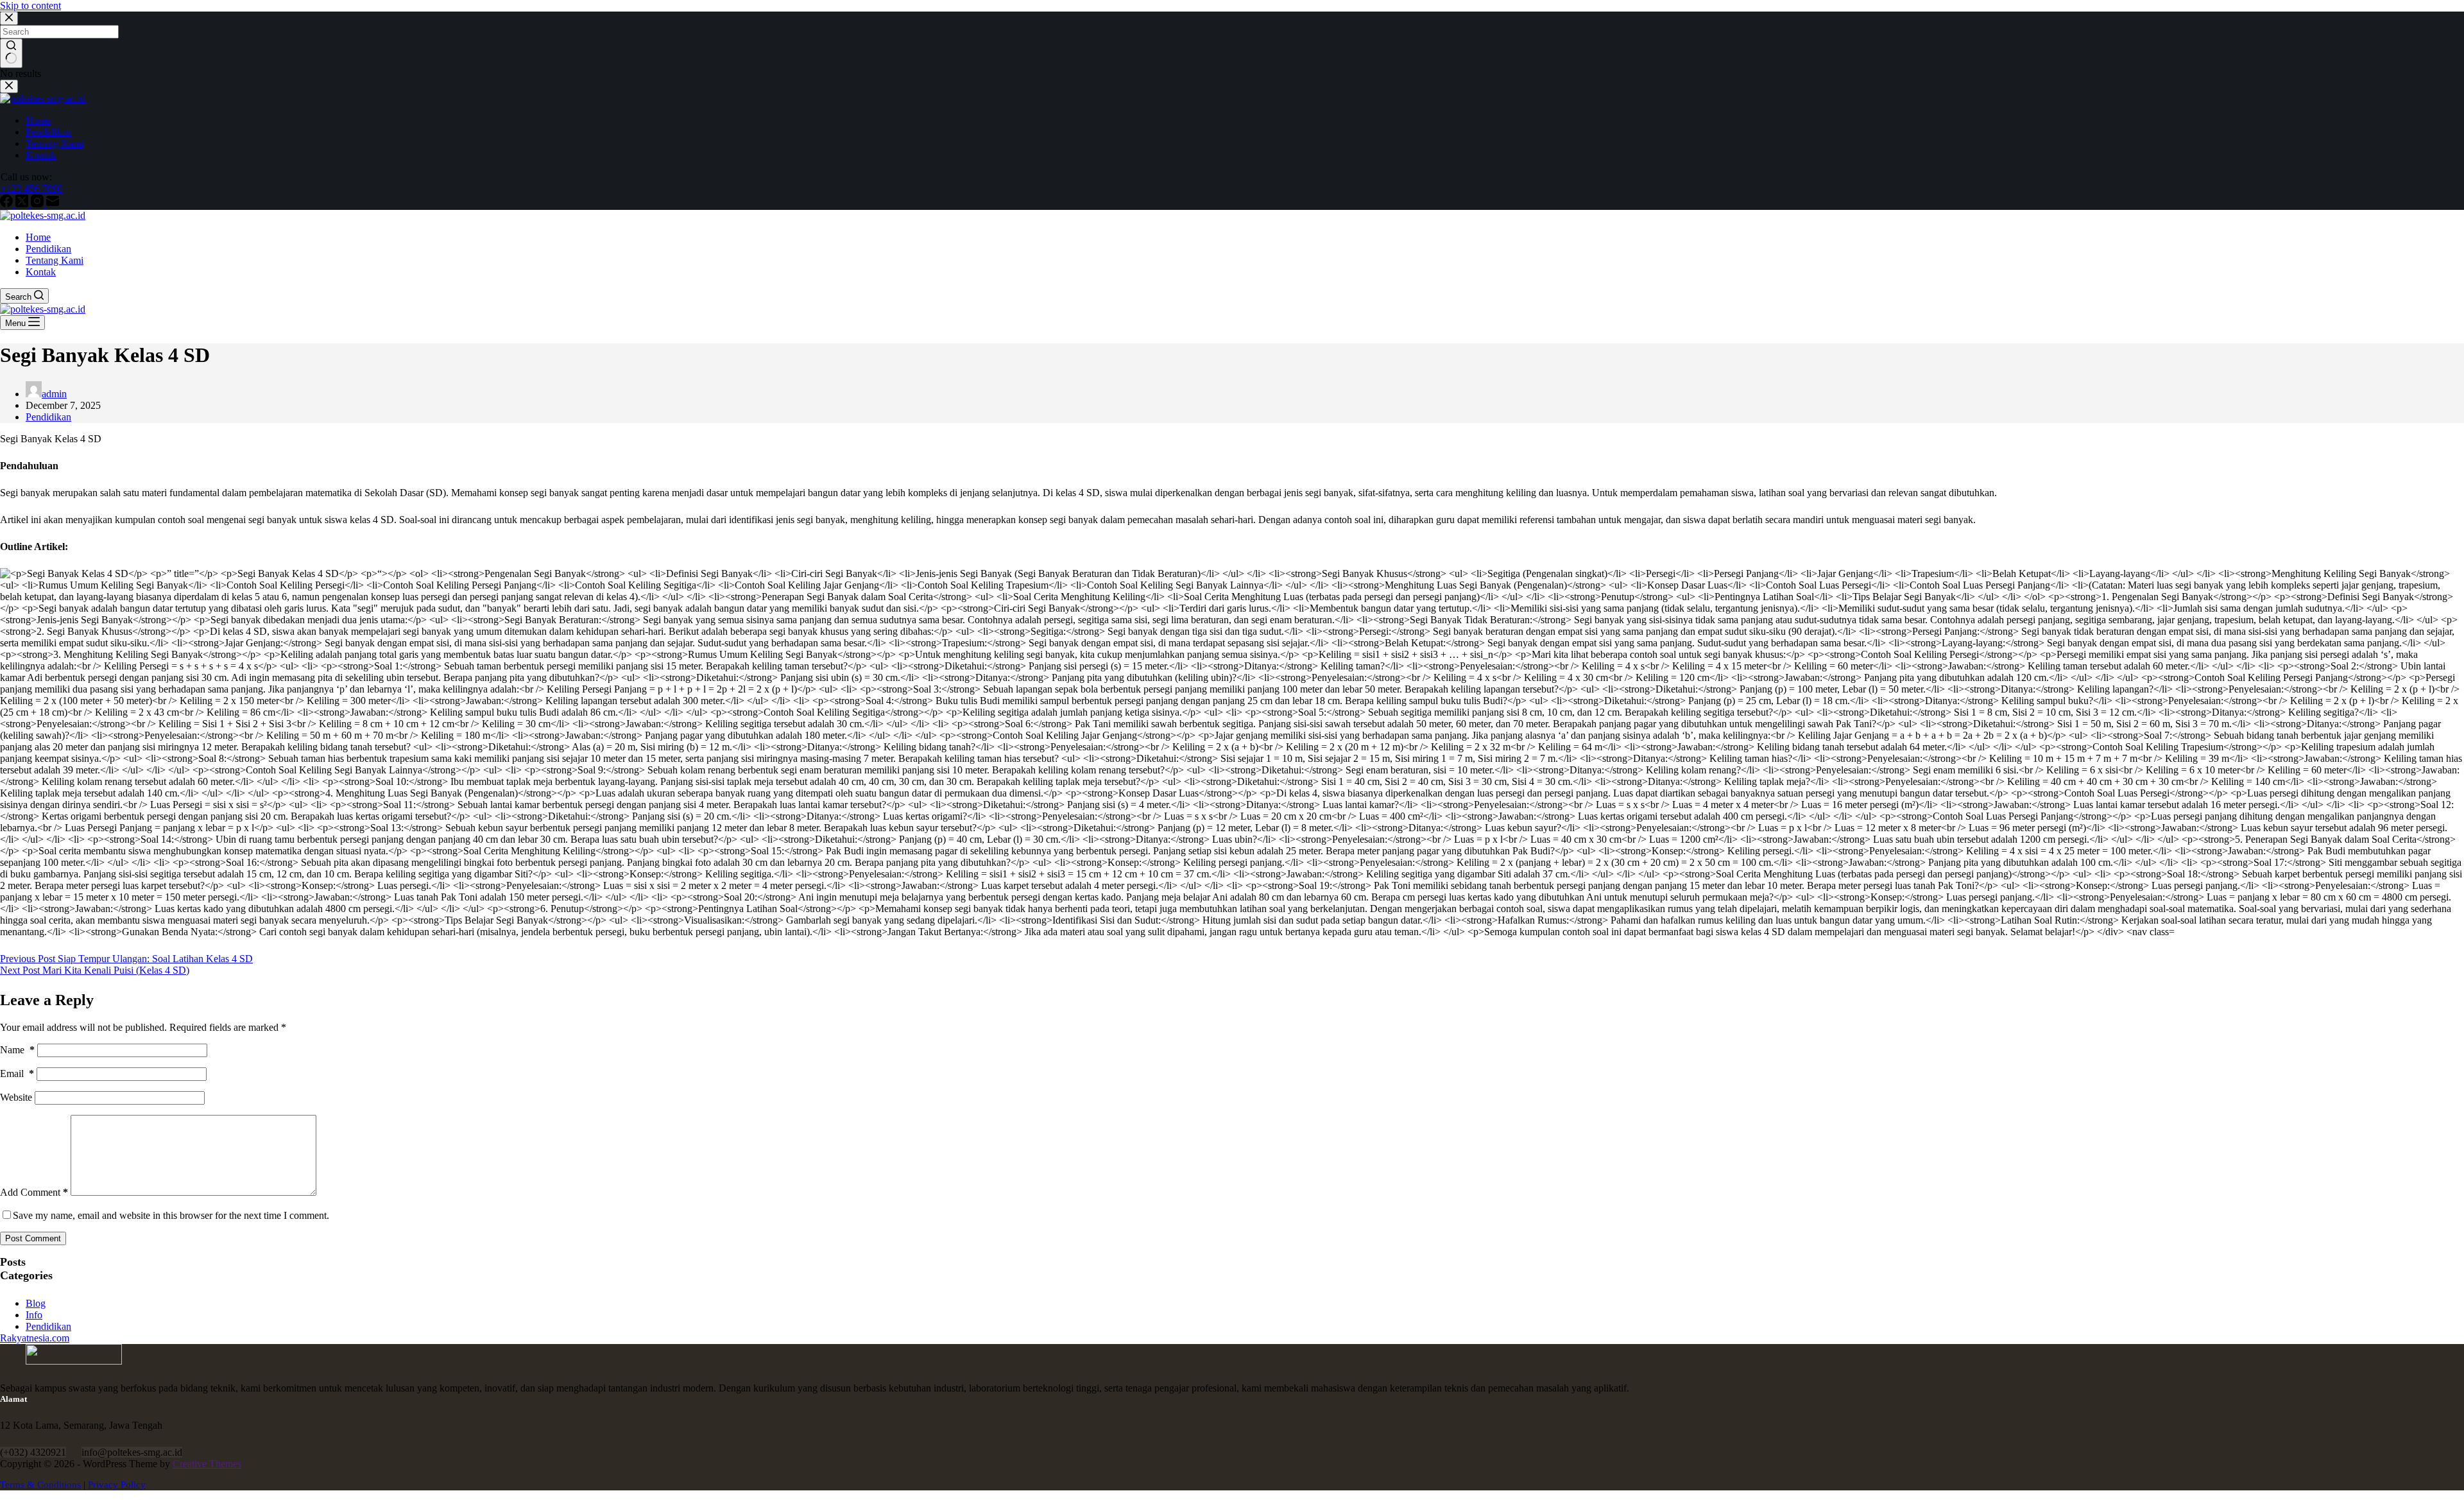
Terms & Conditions (40, 1485)
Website (16, 1097)
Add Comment (34, 1192)
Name (17, 1050)
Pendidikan (48, 249)
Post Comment (33, 1238)
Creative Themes (207, 1464)
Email (17, 1073)
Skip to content (30, 5)
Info (34, 1315)
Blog (36, 1303)
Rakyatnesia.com (35, 1338)
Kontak (41, 272)
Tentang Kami (55, 260)
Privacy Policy (117, 1485)
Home (38, 237)
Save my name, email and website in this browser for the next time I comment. (171, 1215)
